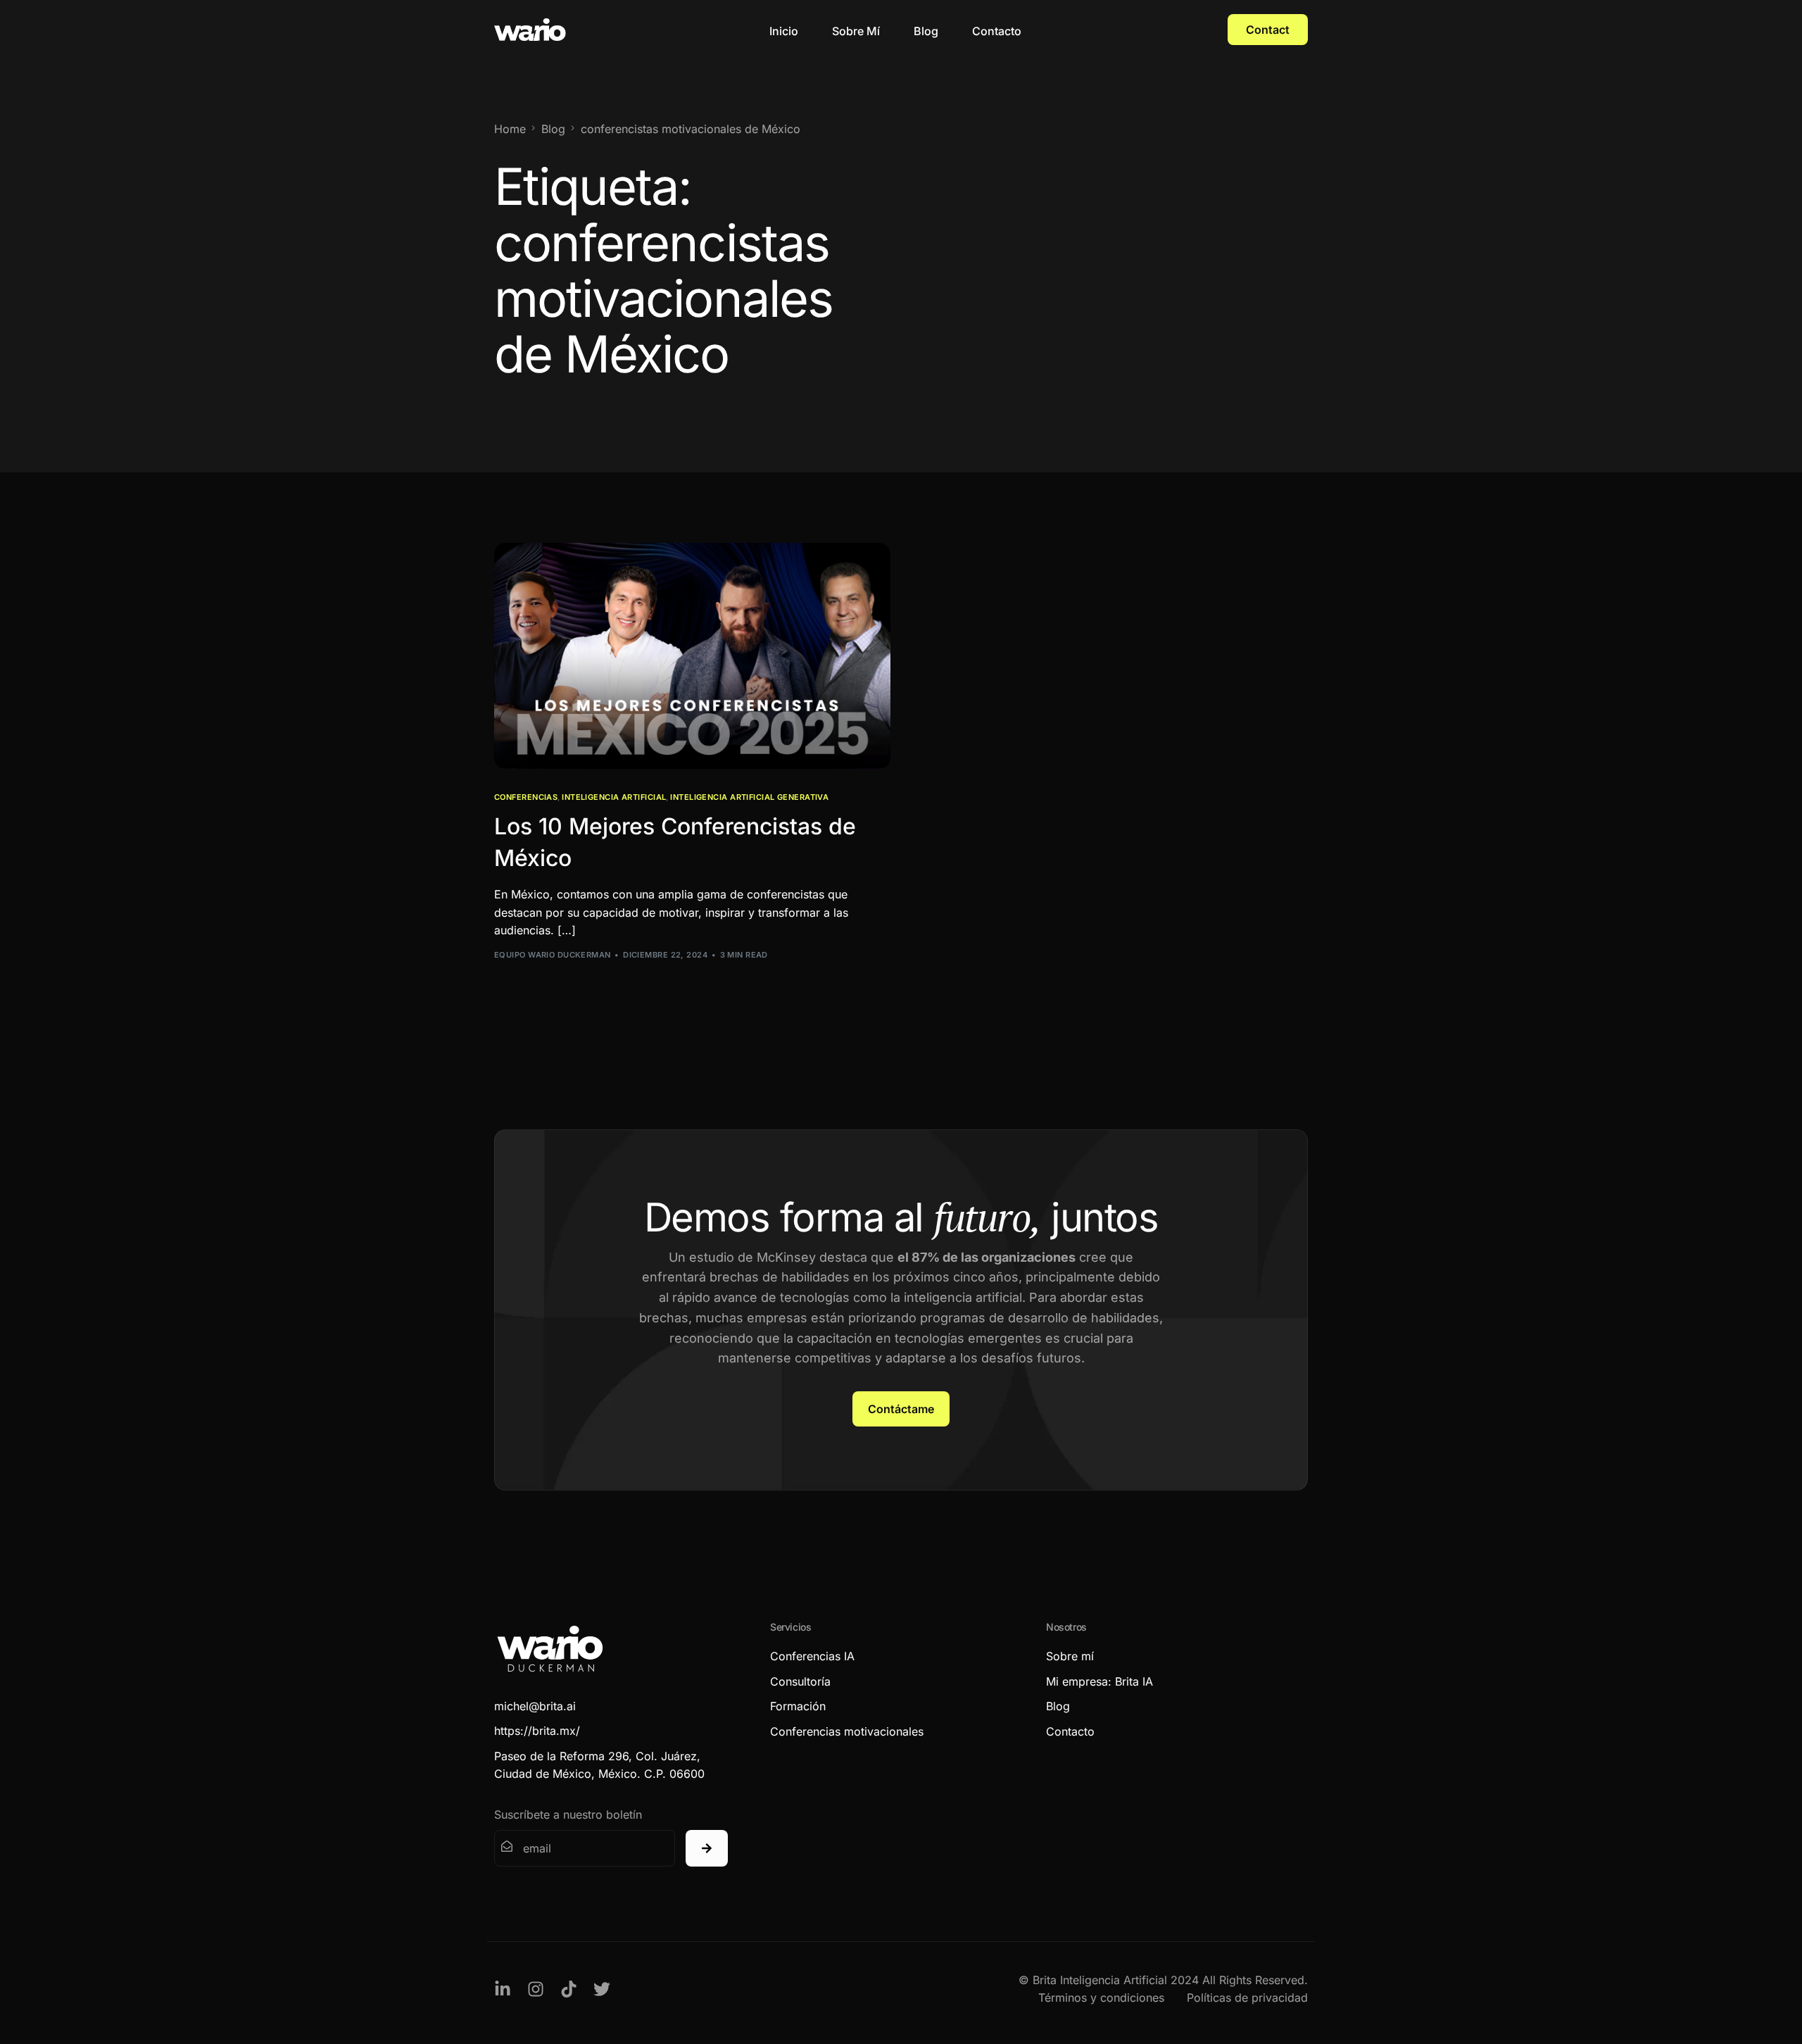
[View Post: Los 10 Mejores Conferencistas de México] (692, 656)
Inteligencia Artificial (614, 797)
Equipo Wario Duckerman (553, 955)
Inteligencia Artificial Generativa (749, 797)
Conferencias (526, 797)
